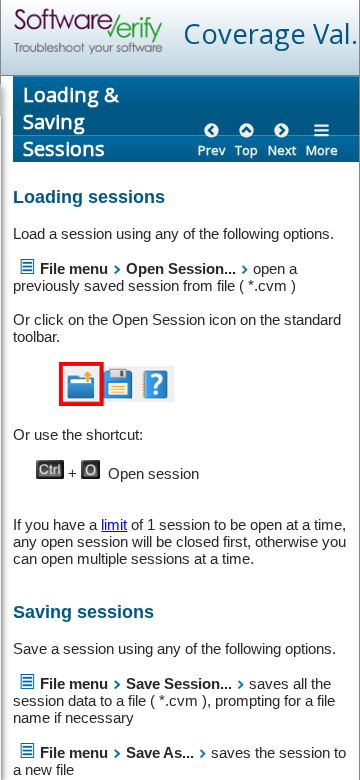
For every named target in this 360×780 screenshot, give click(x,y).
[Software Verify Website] (161, 31)
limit (114, 524)
